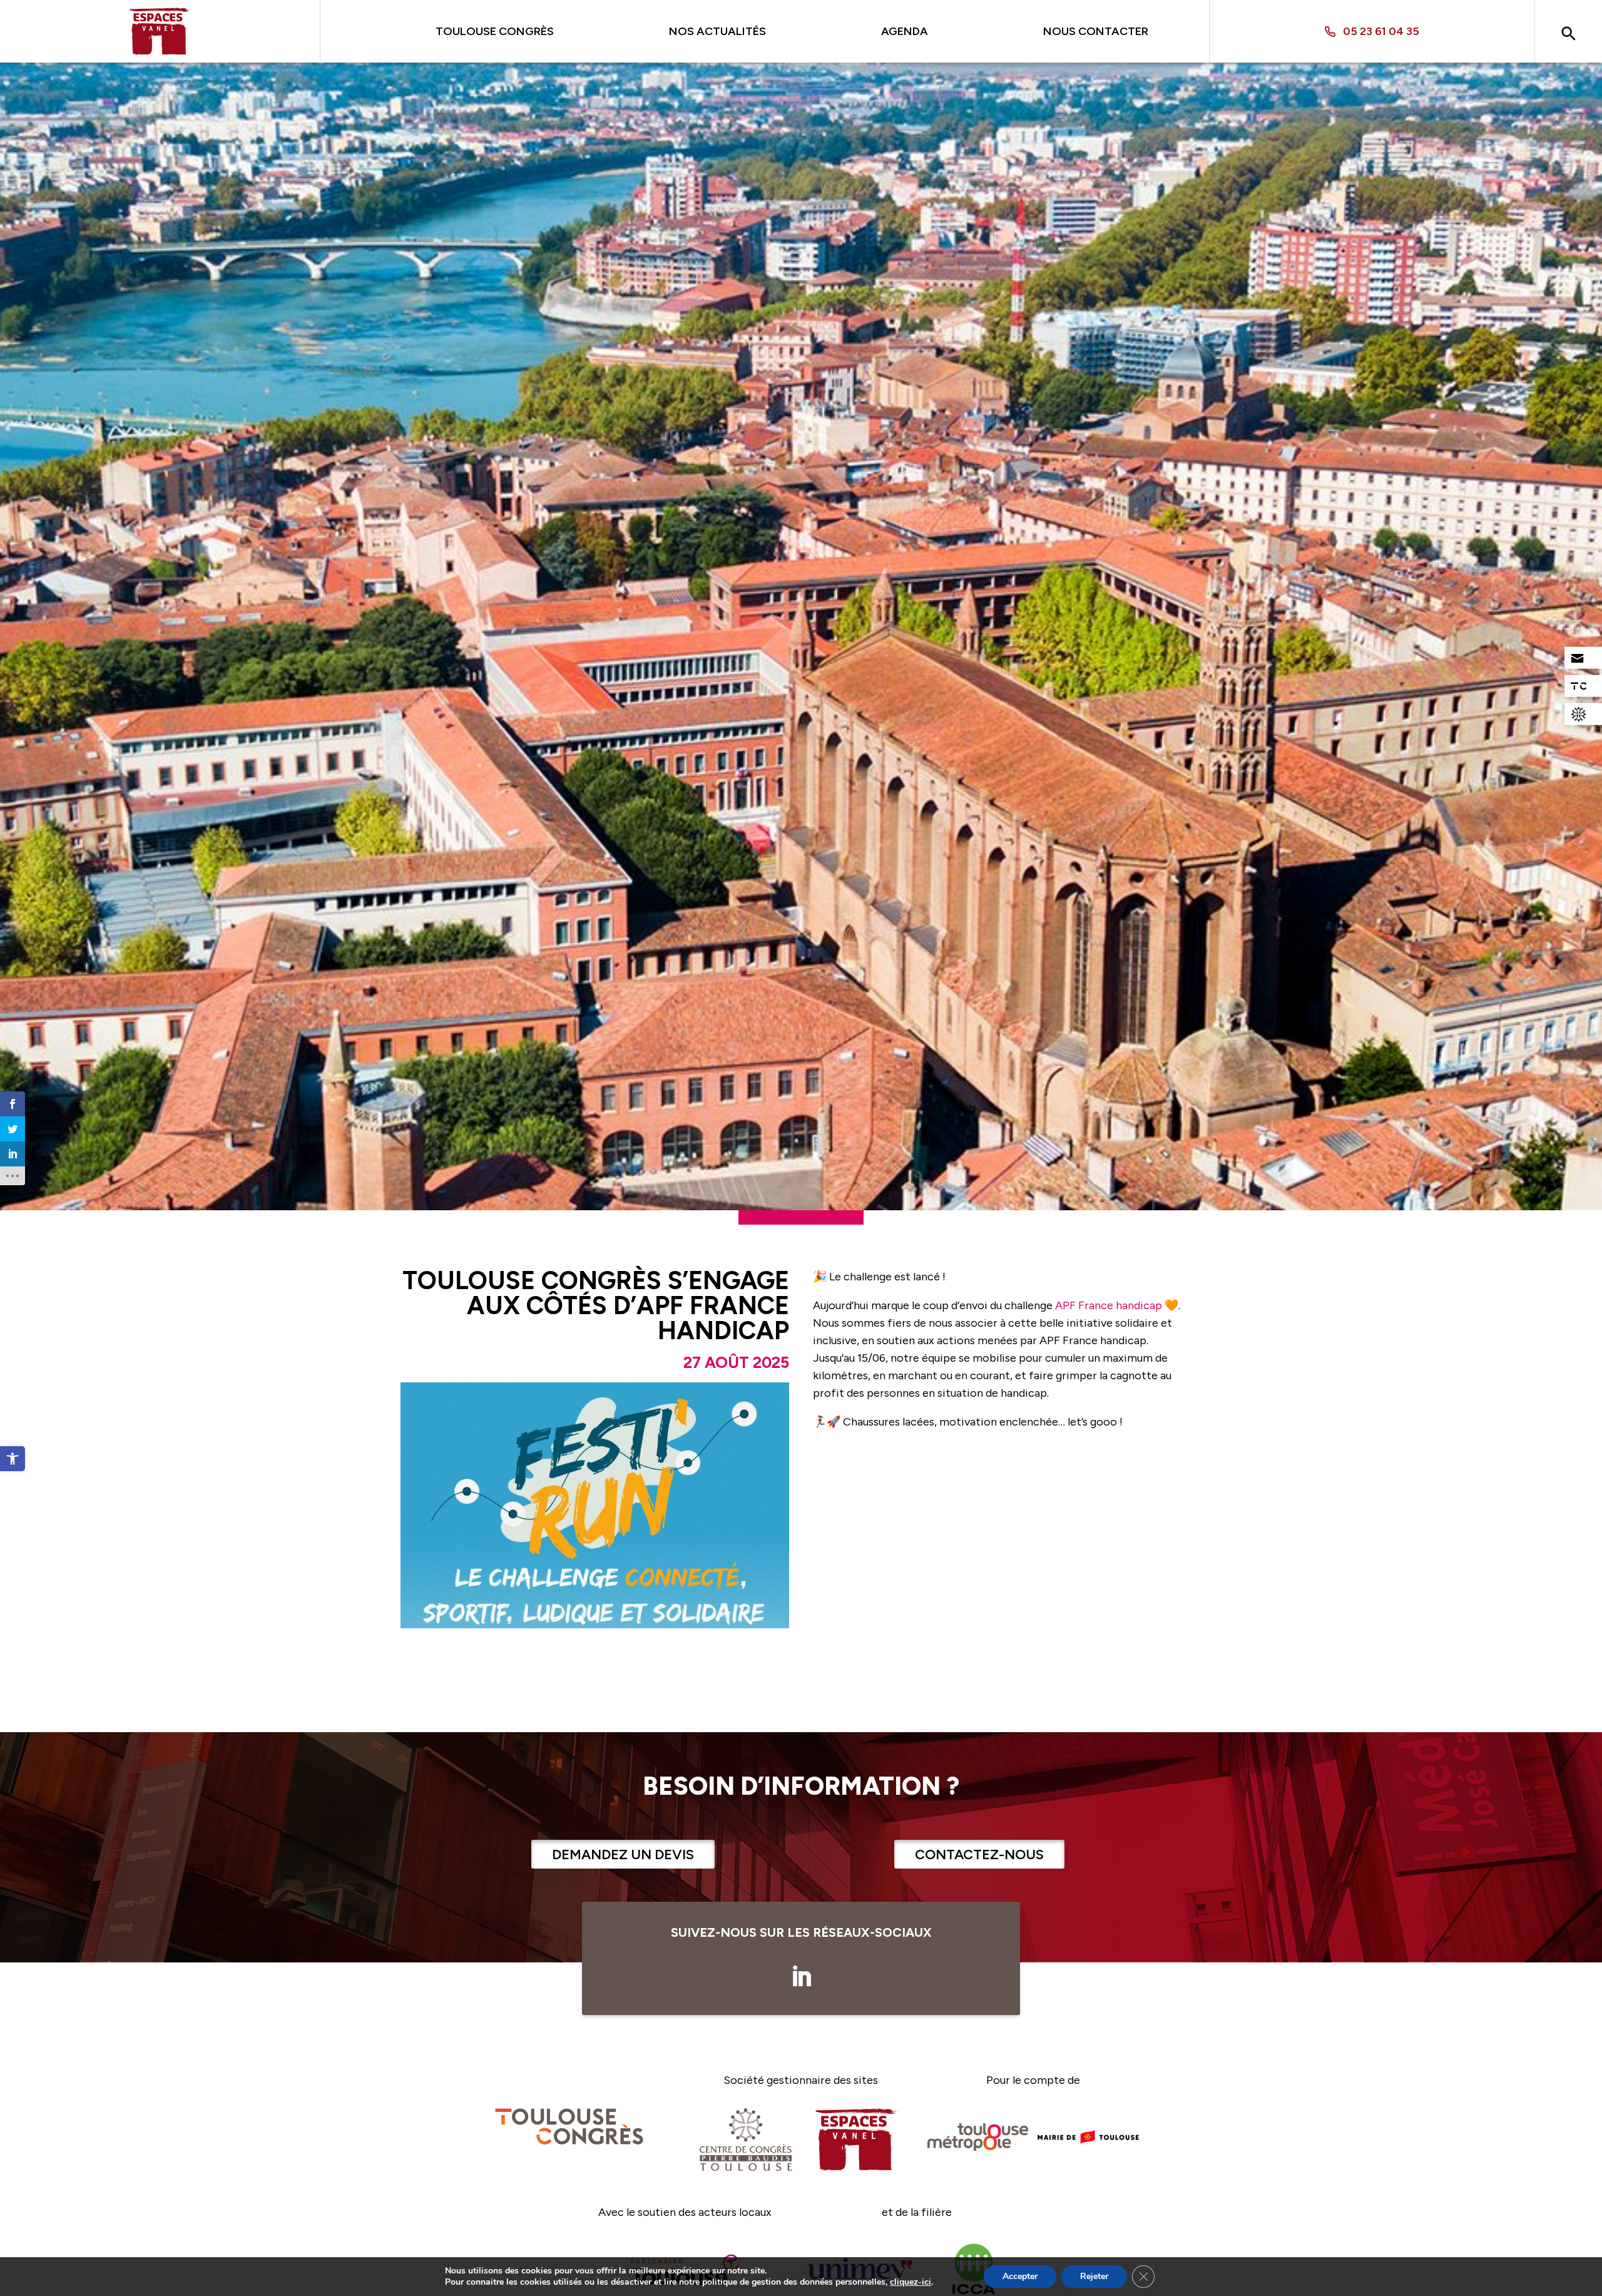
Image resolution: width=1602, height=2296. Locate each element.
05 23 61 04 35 (1381, 32)
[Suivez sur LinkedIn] (801, 1977)
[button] (13, 1459)
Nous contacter (1096, 31)
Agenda (905, 31)
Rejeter (1094, 2276)
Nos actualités (717, 31)
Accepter (1020, 2276)
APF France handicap (1109, 1305)
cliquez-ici (911, 2282)
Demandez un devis (623, 1855)
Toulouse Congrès (495, 31)
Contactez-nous (979, 1855)
